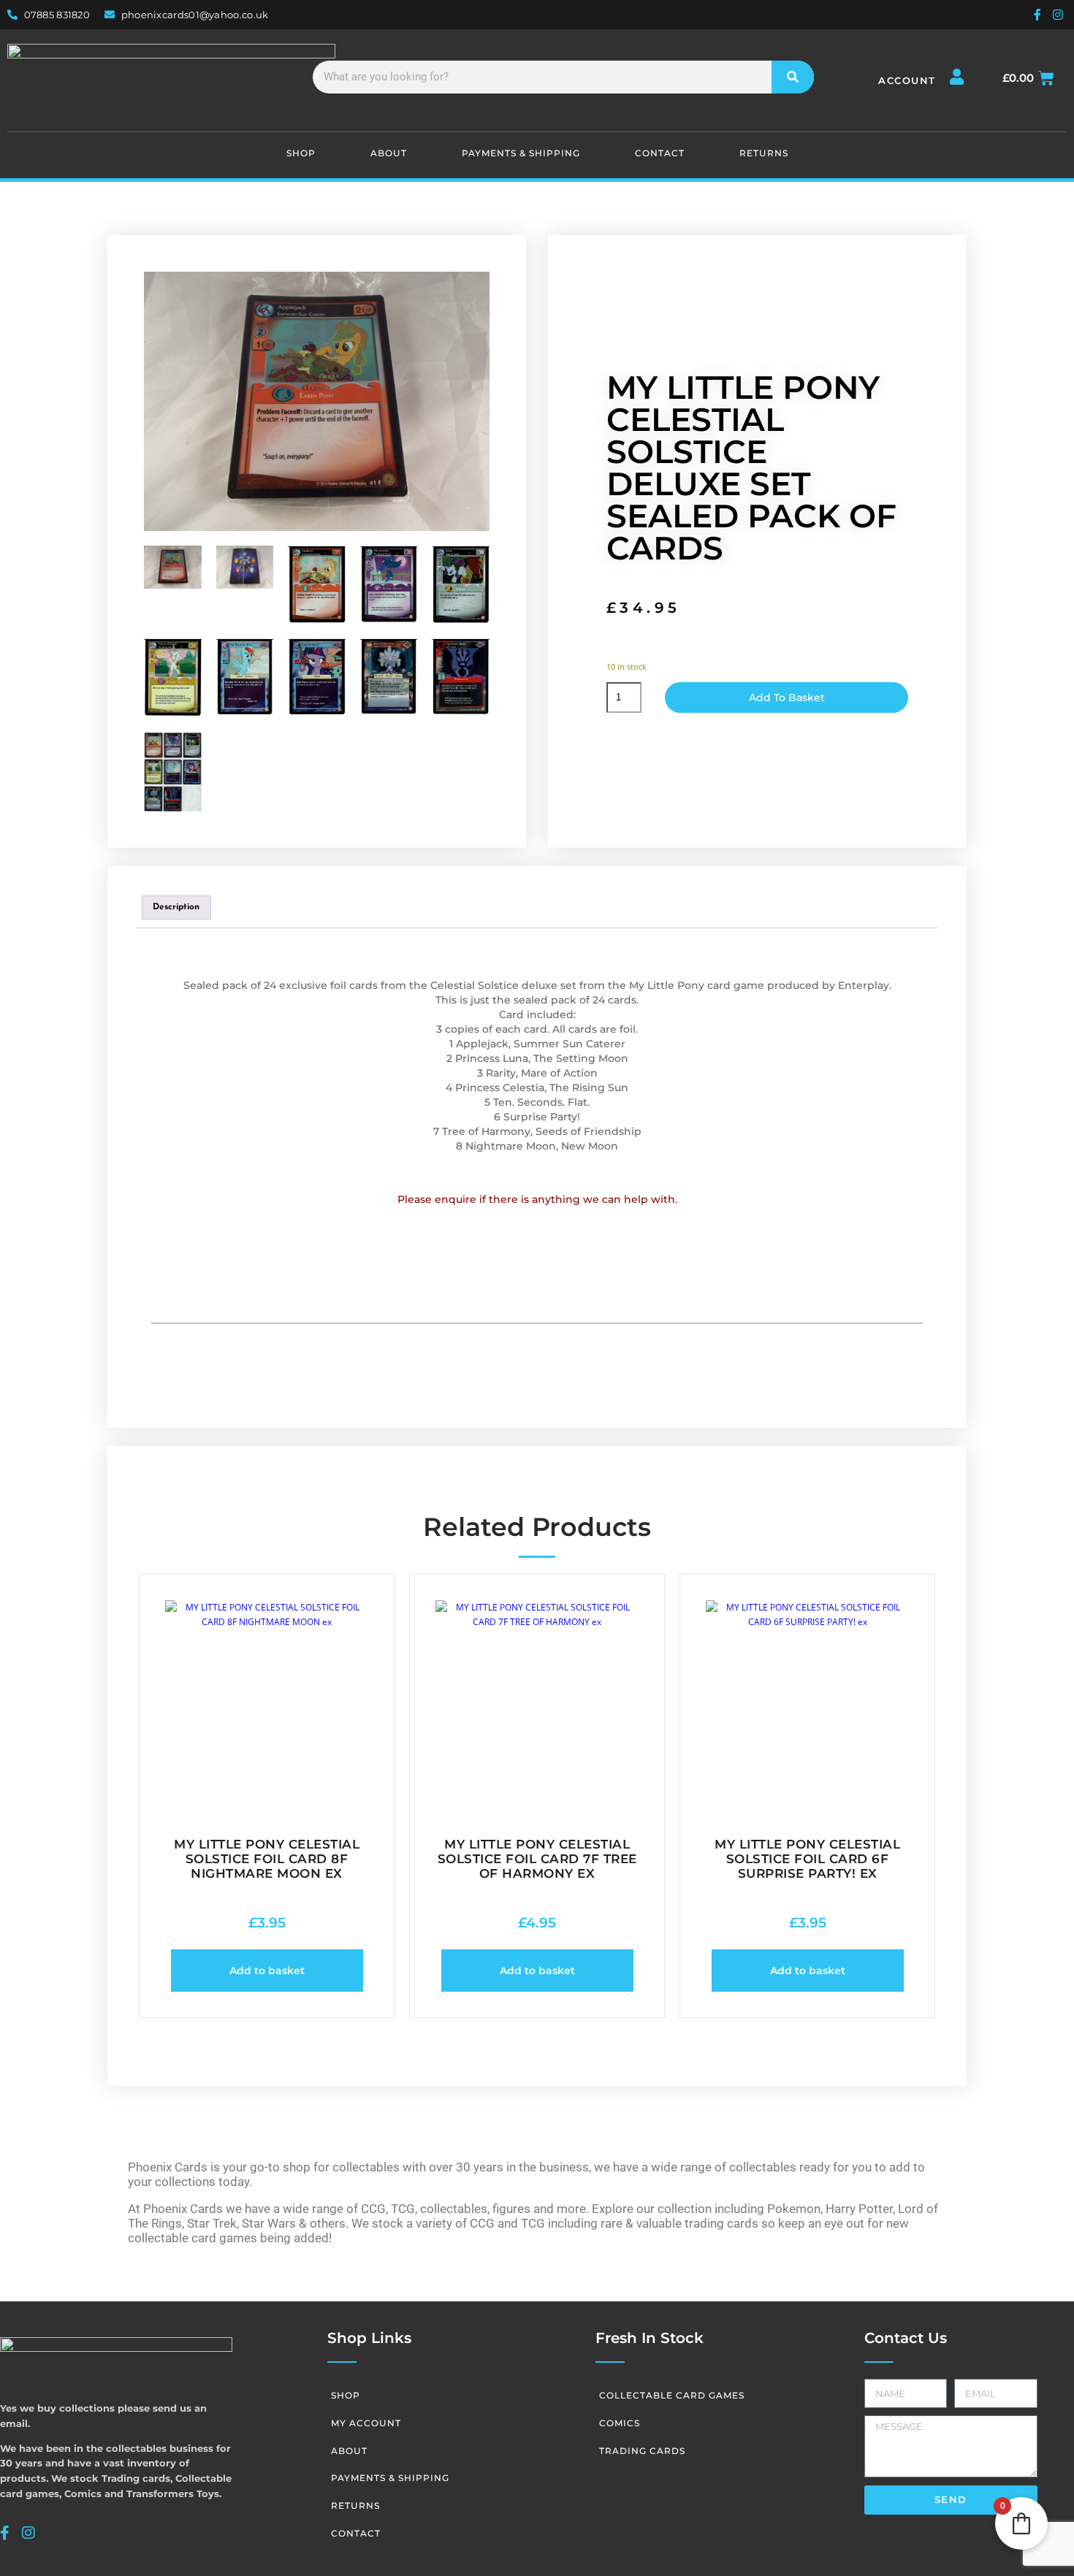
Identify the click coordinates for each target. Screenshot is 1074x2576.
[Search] (793, 77)
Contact (660, 153)
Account (907, 80)
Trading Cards (642, 2451)
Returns (764, 153)
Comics (620, 2423)
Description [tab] (176, 907)
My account (366, 2423)
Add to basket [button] (267, 1971)
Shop (301, 153)
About (389, 153)
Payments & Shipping (521, 153)
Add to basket (787, 697)
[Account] (957, 77)
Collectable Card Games (672, 2395)
